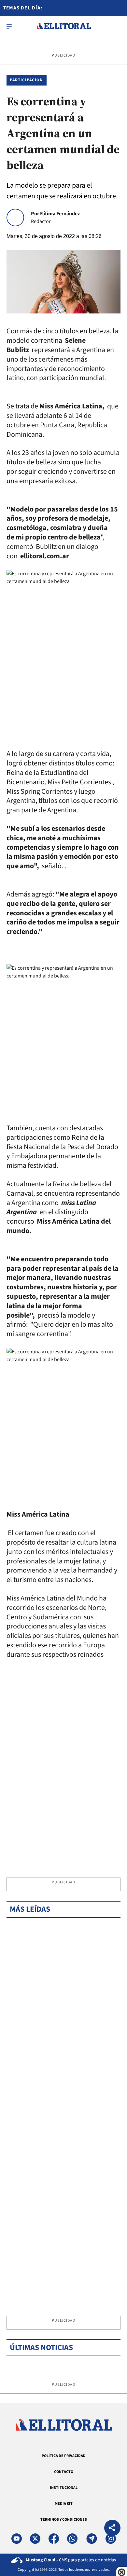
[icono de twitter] (35, 2539)
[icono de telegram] (92, 2539)
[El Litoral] (64, 26)
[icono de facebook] (54, 2539)
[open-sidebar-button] (9, 26)
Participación (27, 80)
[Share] (112, 2529)
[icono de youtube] (17, 2539)
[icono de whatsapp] (72, 2539)
